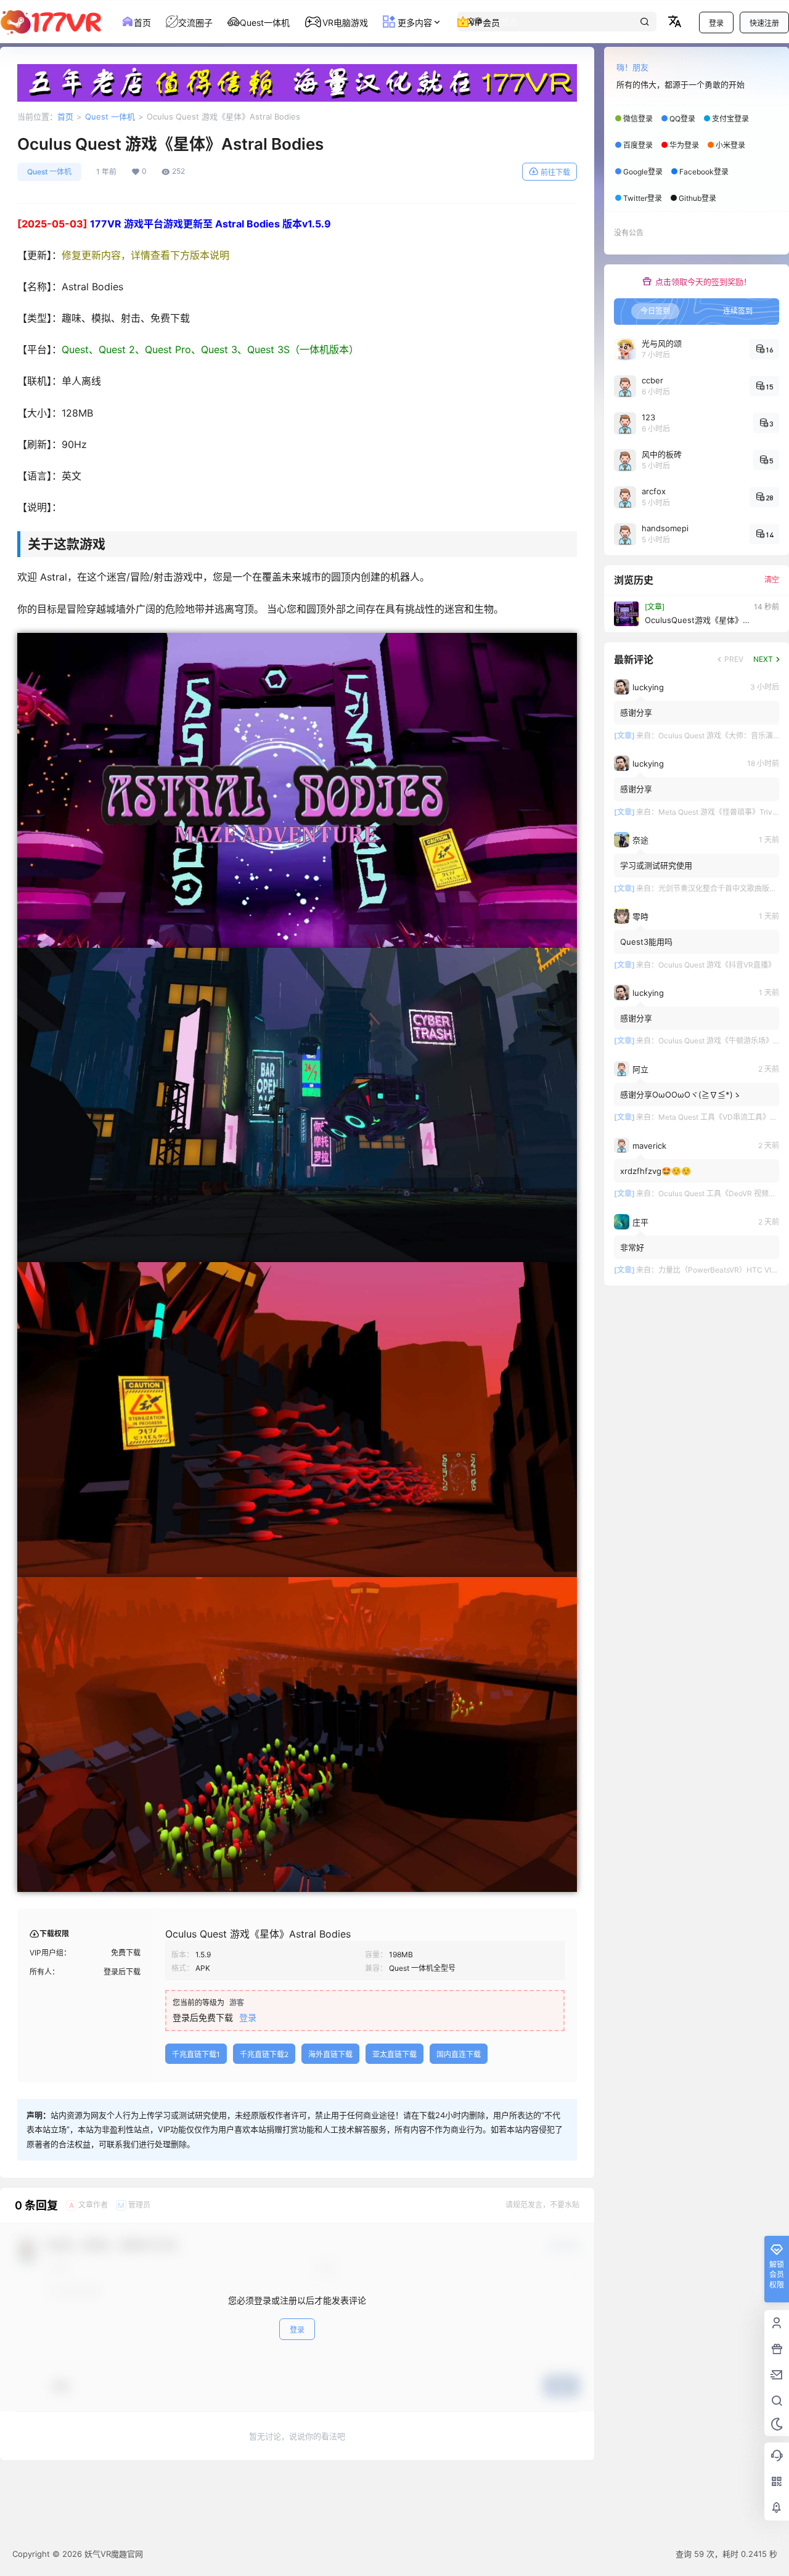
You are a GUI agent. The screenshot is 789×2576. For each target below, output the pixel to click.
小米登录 (730, 145)
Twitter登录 (643, 198)
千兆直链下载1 (196, 2054)
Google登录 (643, 172)
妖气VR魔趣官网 (112, 2554)
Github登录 (697, 198)
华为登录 (684, 145)
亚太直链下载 (394, 2054)
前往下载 (555, 172)
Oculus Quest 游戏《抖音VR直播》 (717, 965)
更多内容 (414, 22)
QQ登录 (682, 119)
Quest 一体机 (110, 116)
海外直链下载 (330, 2054)
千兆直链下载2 (264, 2054)
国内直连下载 (459, 2054)
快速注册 (764, 23)
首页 (65, 116)
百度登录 (638, 145)
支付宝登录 (730, 119)
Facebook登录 (704, 172)
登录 (716, 23)
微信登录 (638, 119)
